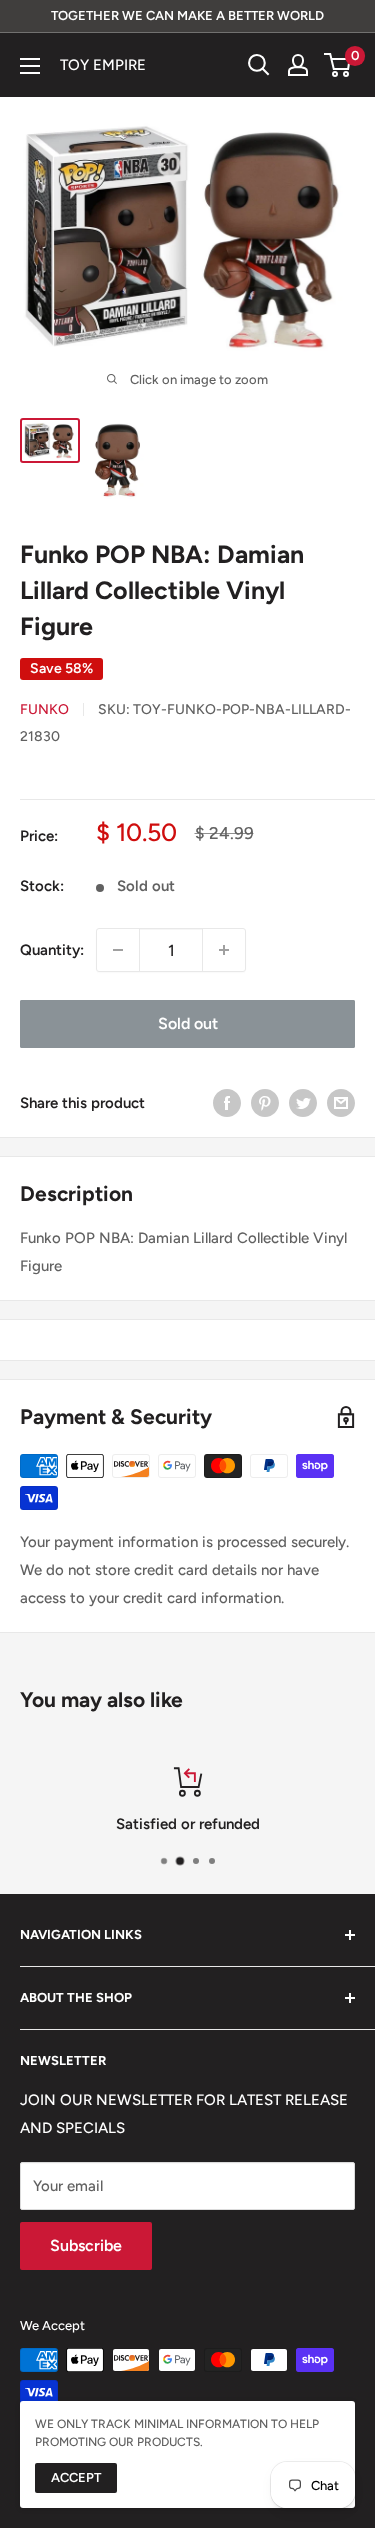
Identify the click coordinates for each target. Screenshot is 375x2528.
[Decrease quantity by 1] (118, 950)
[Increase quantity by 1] (224, 950)
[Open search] (259, 65)
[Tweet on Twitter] (303, 1102)
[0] (338, 65)
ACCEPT (76, 2477)
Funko (44, 709)
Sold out (188, 1023)
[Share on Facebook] (227, 1102)
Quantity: (52, 950)
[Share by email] (341, 1102)
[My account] (298, 65)
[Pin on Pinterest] (265, 1102)
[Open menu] (30, 66)
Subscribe (86, 2245)
